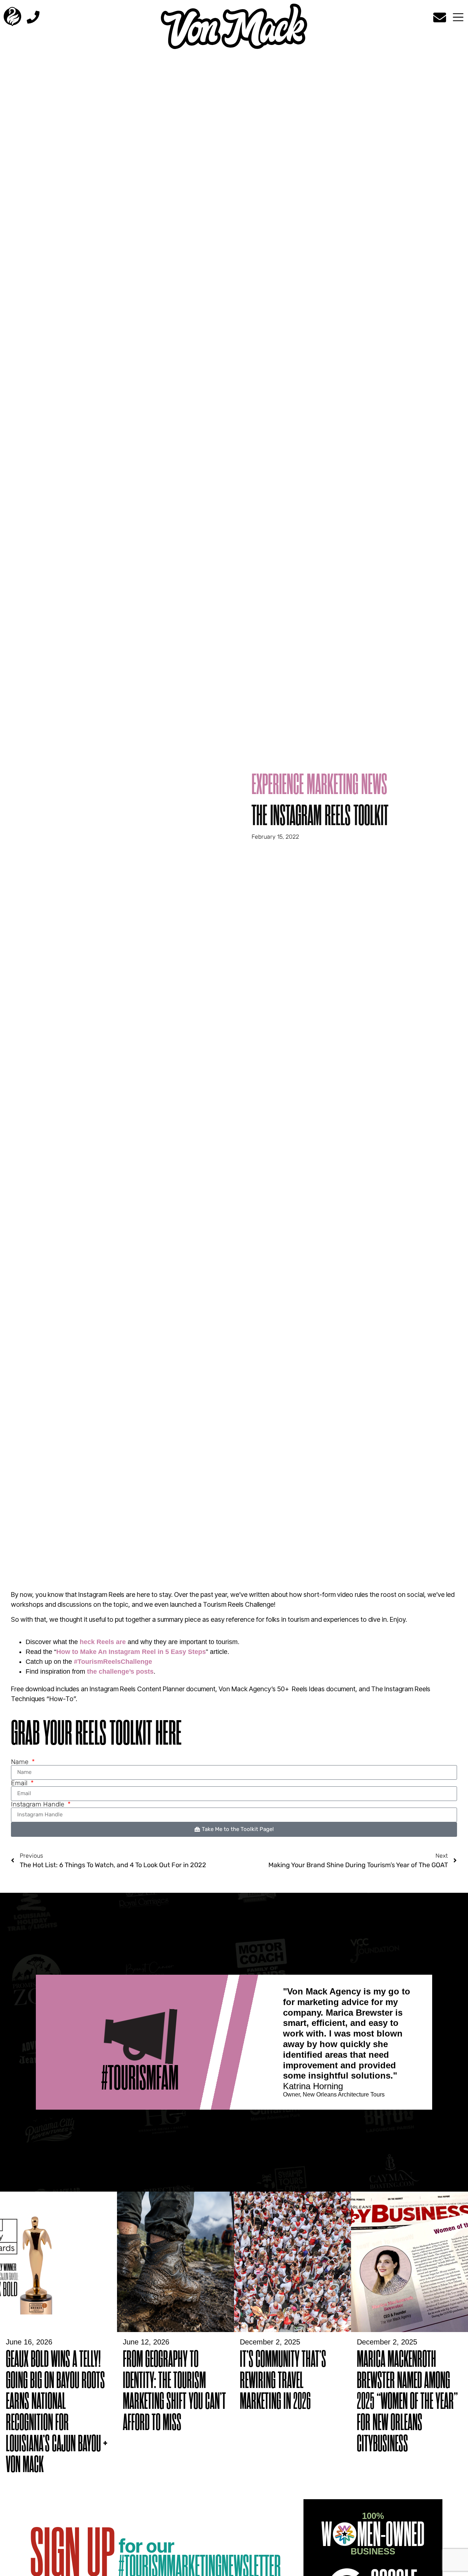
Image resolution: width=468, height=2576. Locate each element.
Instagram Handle (39, 1804)
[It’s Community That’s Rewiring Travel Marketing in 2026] (292, 2330)
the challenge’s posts (120, 1671)
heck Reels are (103, 1642)
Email (20, 1783)
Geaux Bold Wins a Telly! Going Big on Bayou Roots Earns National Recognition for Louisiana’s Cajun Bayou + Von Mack (57, 2412)
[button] (458, 18)
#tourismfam (140, 2078)
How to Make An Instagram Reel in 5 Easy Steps (131, 1652)
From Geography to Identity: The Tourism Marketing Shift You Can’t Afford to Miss (174, 2391)
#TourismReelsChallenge (113, 1662)
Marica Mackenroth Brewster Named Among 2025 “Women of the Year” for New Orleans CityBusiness (407, 2402)
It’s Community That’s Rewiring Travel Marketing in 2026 (283, 2381)
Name (21, 1762)
